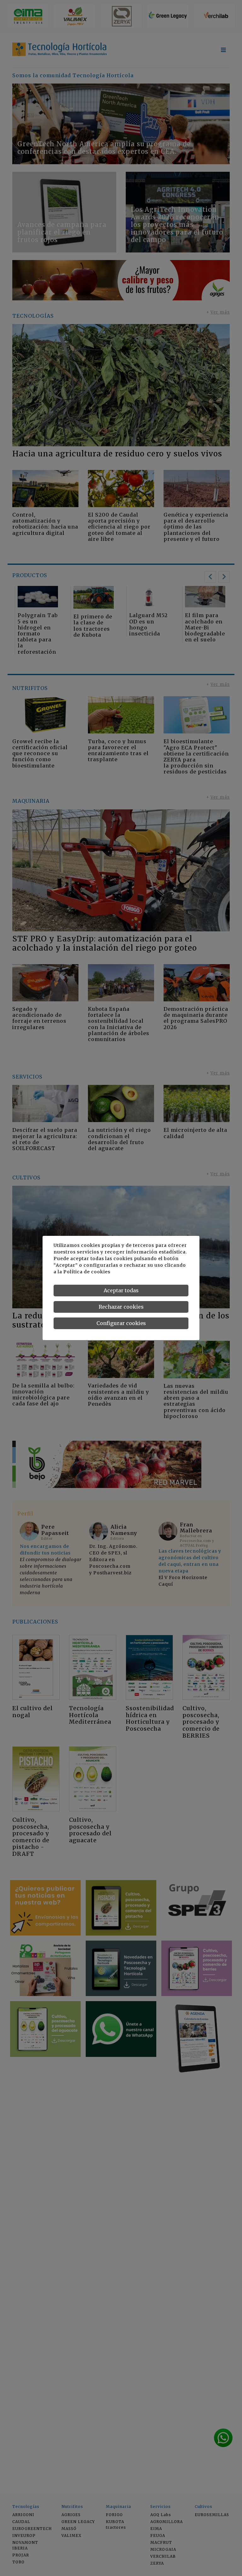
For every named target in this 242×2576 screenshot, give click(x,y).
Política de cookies (87, 1272)
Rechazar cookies (121, 1307)
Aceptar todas (121, 1290)
